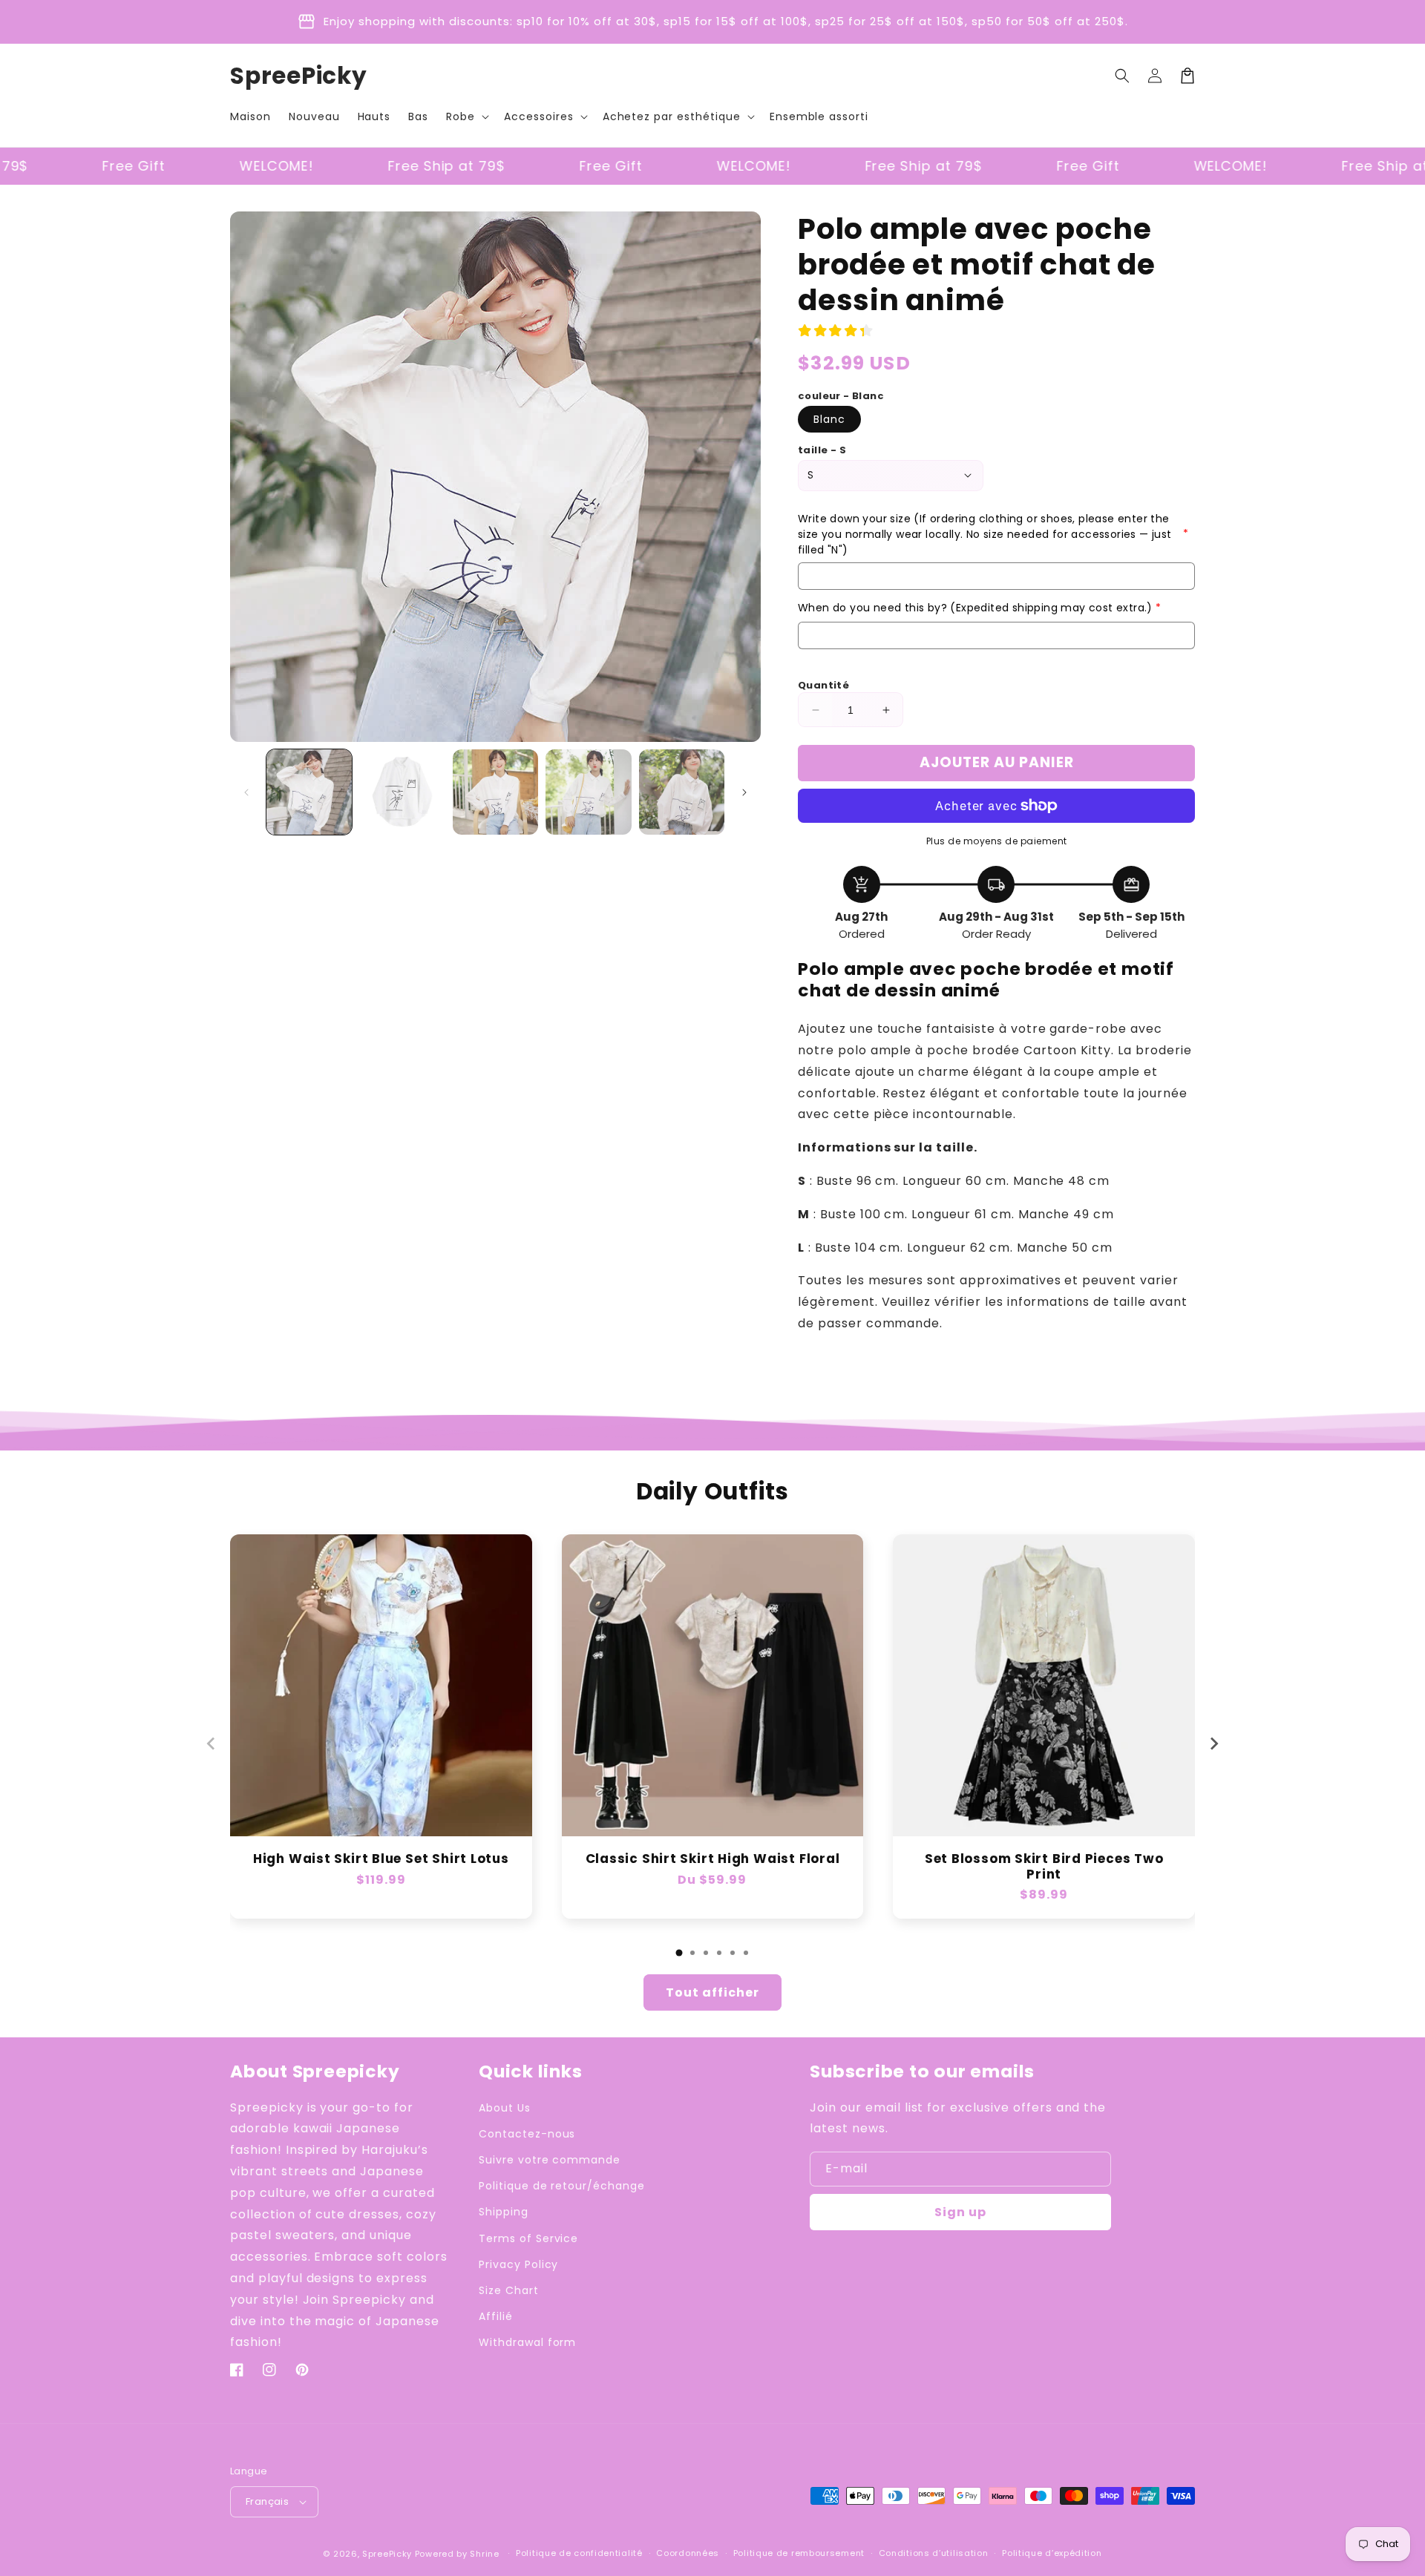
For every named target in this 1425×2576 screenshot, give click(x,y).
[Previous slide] (212, 1744)
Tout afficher (712, 1992)
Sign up (960, 2212)
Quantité (823, 685)
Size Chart (509, 2290)
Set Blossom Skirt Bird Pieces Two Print (1044, 1867)
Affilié (496, 2316)
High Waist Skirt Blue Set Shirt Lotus (381, 1859)
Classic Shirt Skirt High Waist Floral (713, 1859)
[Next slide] (1213, 1744)
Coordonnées (688, 2553)
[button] (466, 116)
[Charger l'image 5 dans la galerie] (682, 792)
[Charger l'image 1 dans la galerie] (309, 792)
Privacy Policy (518, 2264)
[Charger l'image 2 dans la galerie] (402, 792)
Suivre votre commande (550, 2160)
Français (267, 2501)
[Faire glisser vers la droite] (744, 792)
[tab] (679, 1953)
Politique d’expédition (1052, 2553)
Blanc (829, 419)
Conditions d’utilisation (934, 2553)
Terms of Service (528, 2238)
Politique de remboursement (799, 2553)
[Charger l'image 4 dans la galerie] (588, 792)
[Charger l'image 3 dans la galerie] (495, 792)
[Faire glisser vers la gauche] (246, 792)
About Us (505, 2108)
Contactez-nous (527, 2134)
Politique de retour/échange (562, 2186)
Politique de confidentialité (579, 2553)
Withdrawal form (527, 2342)
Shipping (504, 2212)
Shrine (484, 2554)
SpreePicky (387, 2554)
